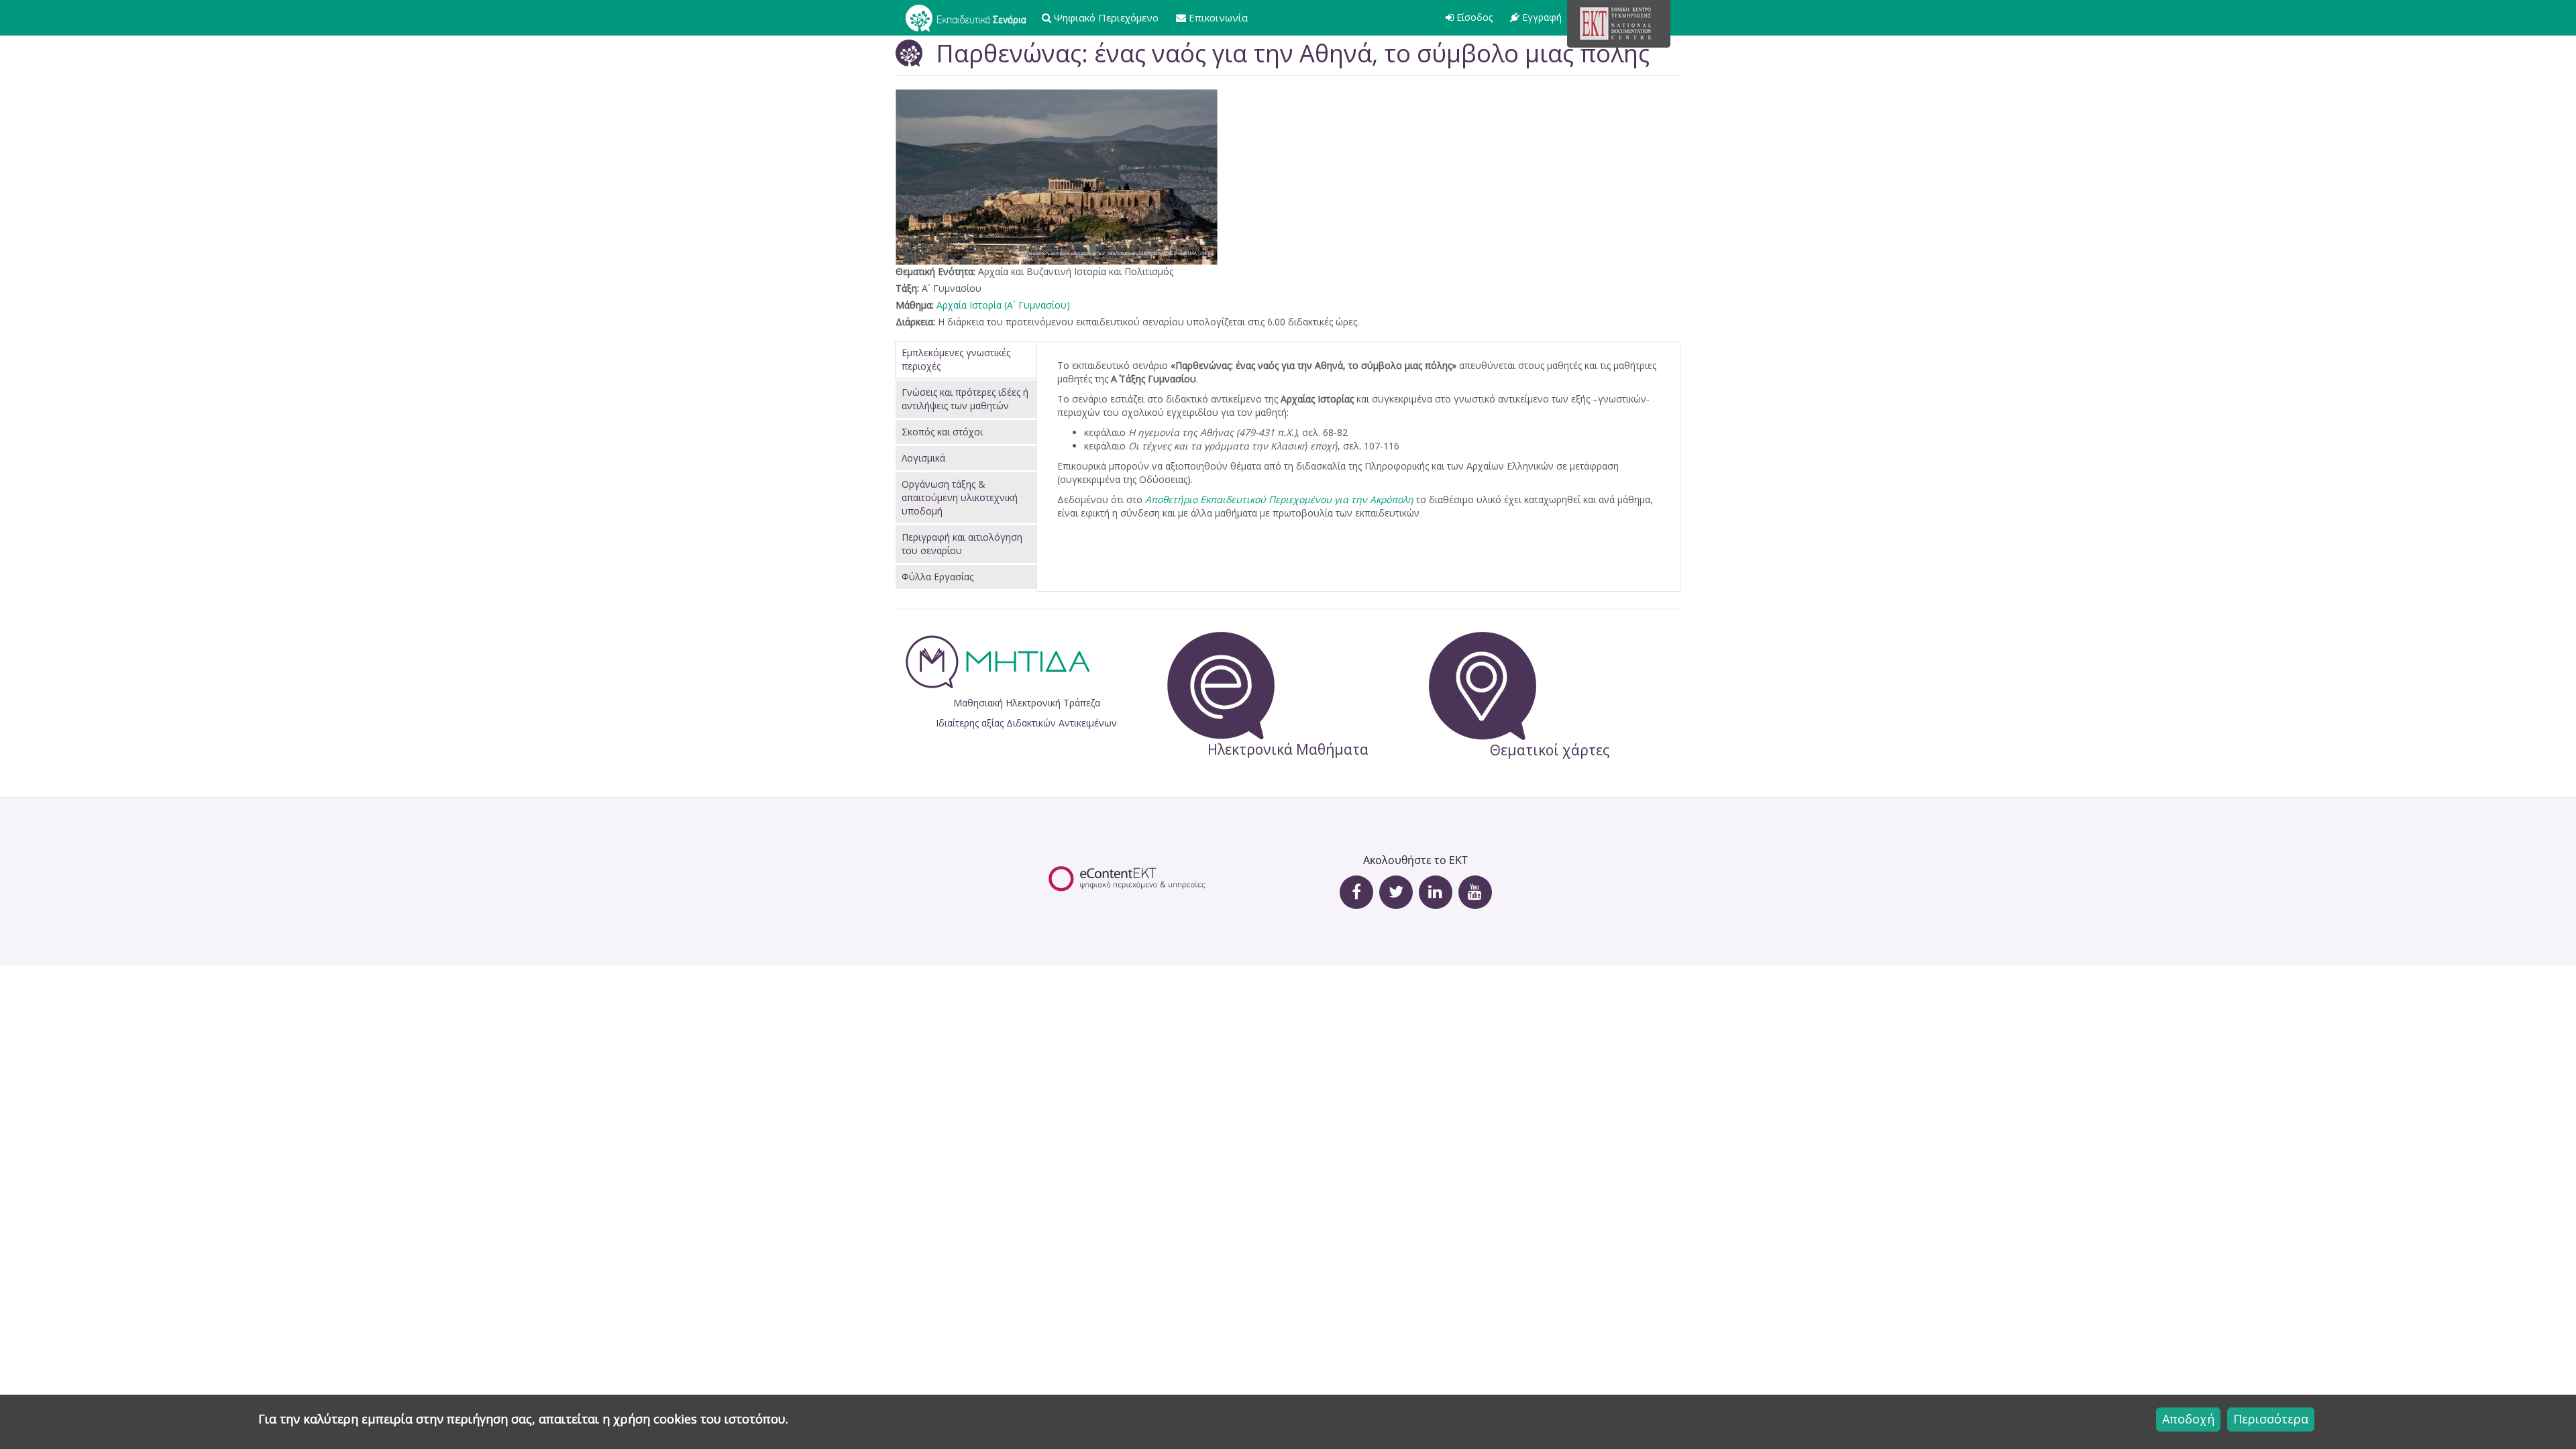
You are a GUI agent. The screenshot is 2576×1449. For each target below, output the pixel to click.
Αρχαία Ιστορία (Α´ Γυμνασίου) (1003, 305)
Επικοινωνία (1218, 17)
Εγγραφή (1542, 17)
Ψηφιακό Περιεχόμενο (1106, 17)
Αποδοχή (2188, 1419)
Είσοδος (1474, 17)
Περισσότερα (2271, 1419)
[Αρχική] (971, 17)
